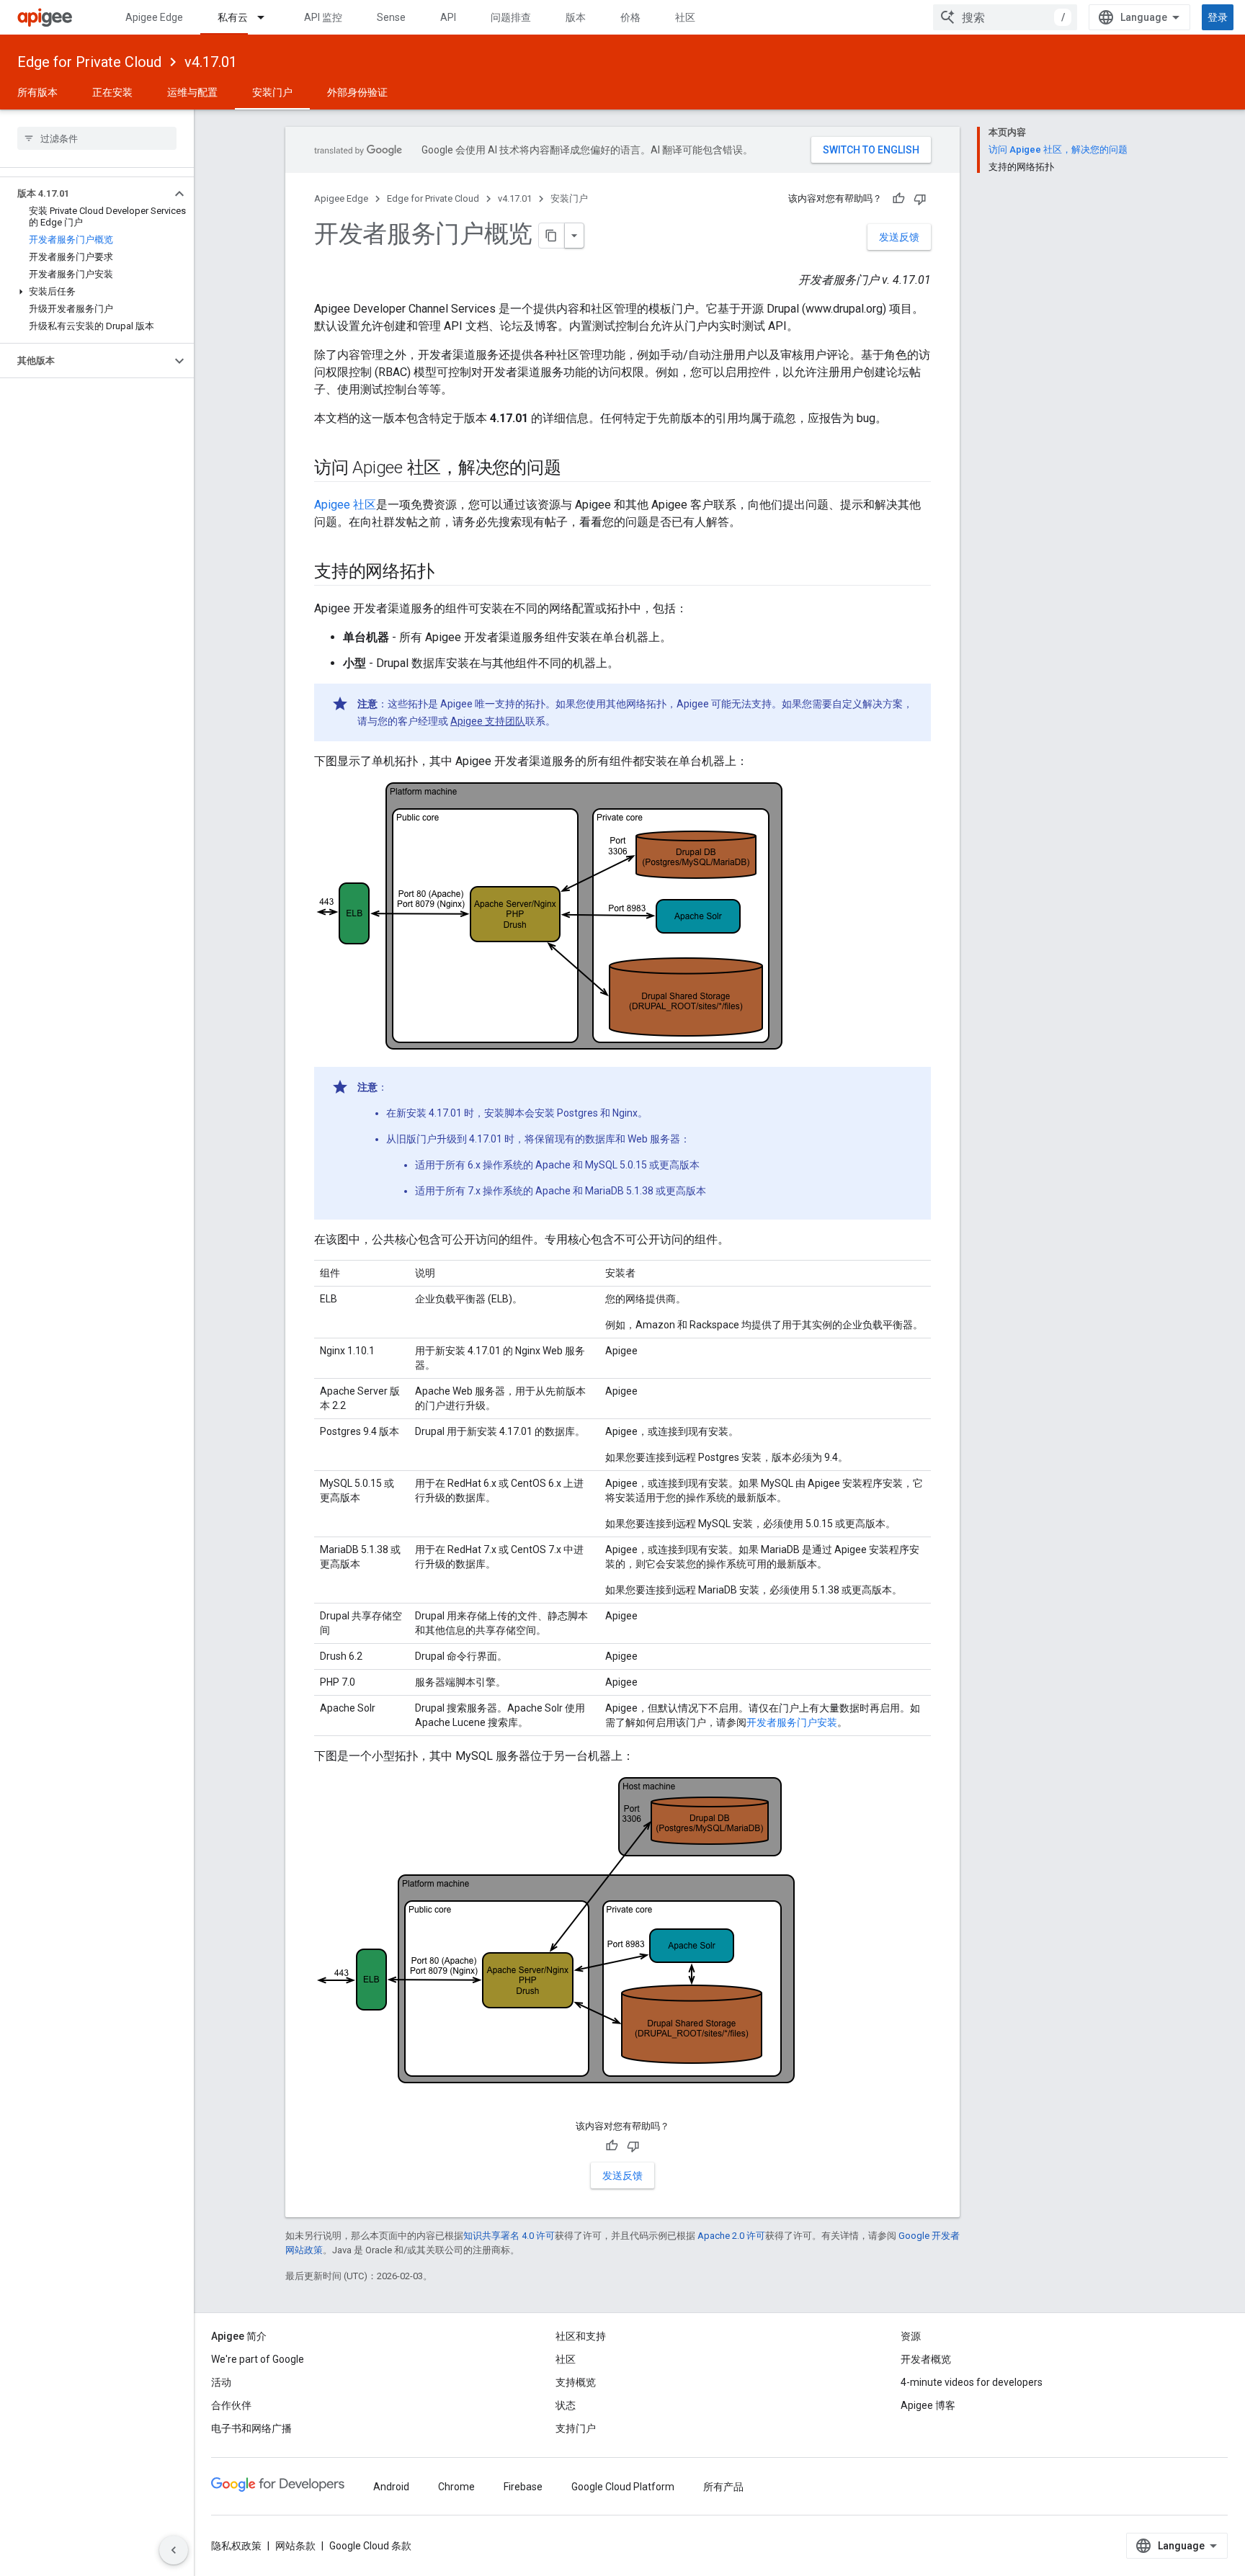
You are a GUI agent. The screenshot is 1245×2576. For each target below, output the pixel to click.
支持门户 (576, 2428)
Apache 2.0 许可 (731, 2236)
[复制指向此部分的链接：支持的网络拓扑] (448, 573)
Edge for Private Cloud (89, 62)
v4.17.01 (211, 62)
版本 (576, 17)
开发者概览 (926, 2359)
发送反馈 (899, 237)
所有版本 (37, 92)
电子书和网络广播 (251, 2428)
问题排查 (511, 17)
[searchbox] (97, 138)
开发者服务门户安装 (792, 1722)
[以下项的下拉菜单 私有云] (267, 17)
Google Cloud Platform (623, 2487)
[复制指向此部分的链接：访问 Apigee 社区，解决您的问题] (575, 469)
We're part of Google (258, 2359)
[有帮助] (898, 199)
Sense (391, 17)
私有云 (233, 17)
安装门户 (272, 92)
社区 (685, 17)
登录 (1218, 17)
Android (391, 2487)
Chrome (456, 2487)
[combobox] (1005, 17)
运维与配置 (192, 92)
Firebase (523, 2487)
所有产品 (723, 2487)
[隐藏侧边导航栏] (174, 2550)
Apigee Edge (154, 17)
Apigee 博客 (928, 2405)
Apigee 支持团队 (488, 721)
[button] (85, 194)
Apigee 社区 (345, 505)
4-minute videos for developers (972, 2382)
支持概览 (576, 2382)
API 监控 (323, 17)
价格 (630, 17)
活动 (221, 2382)
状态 (566, 2405)
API (448, 17)
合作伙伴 (231, 2405)
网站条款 (295, 2546)
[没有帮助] (920, 199)
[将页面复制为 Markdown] (552, 236)
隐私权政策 (236, 2546)
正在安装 (112, 92)
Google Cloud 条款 (370, 2546)
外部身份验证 (357, 92)
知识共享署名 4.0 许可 (509, 2236)
